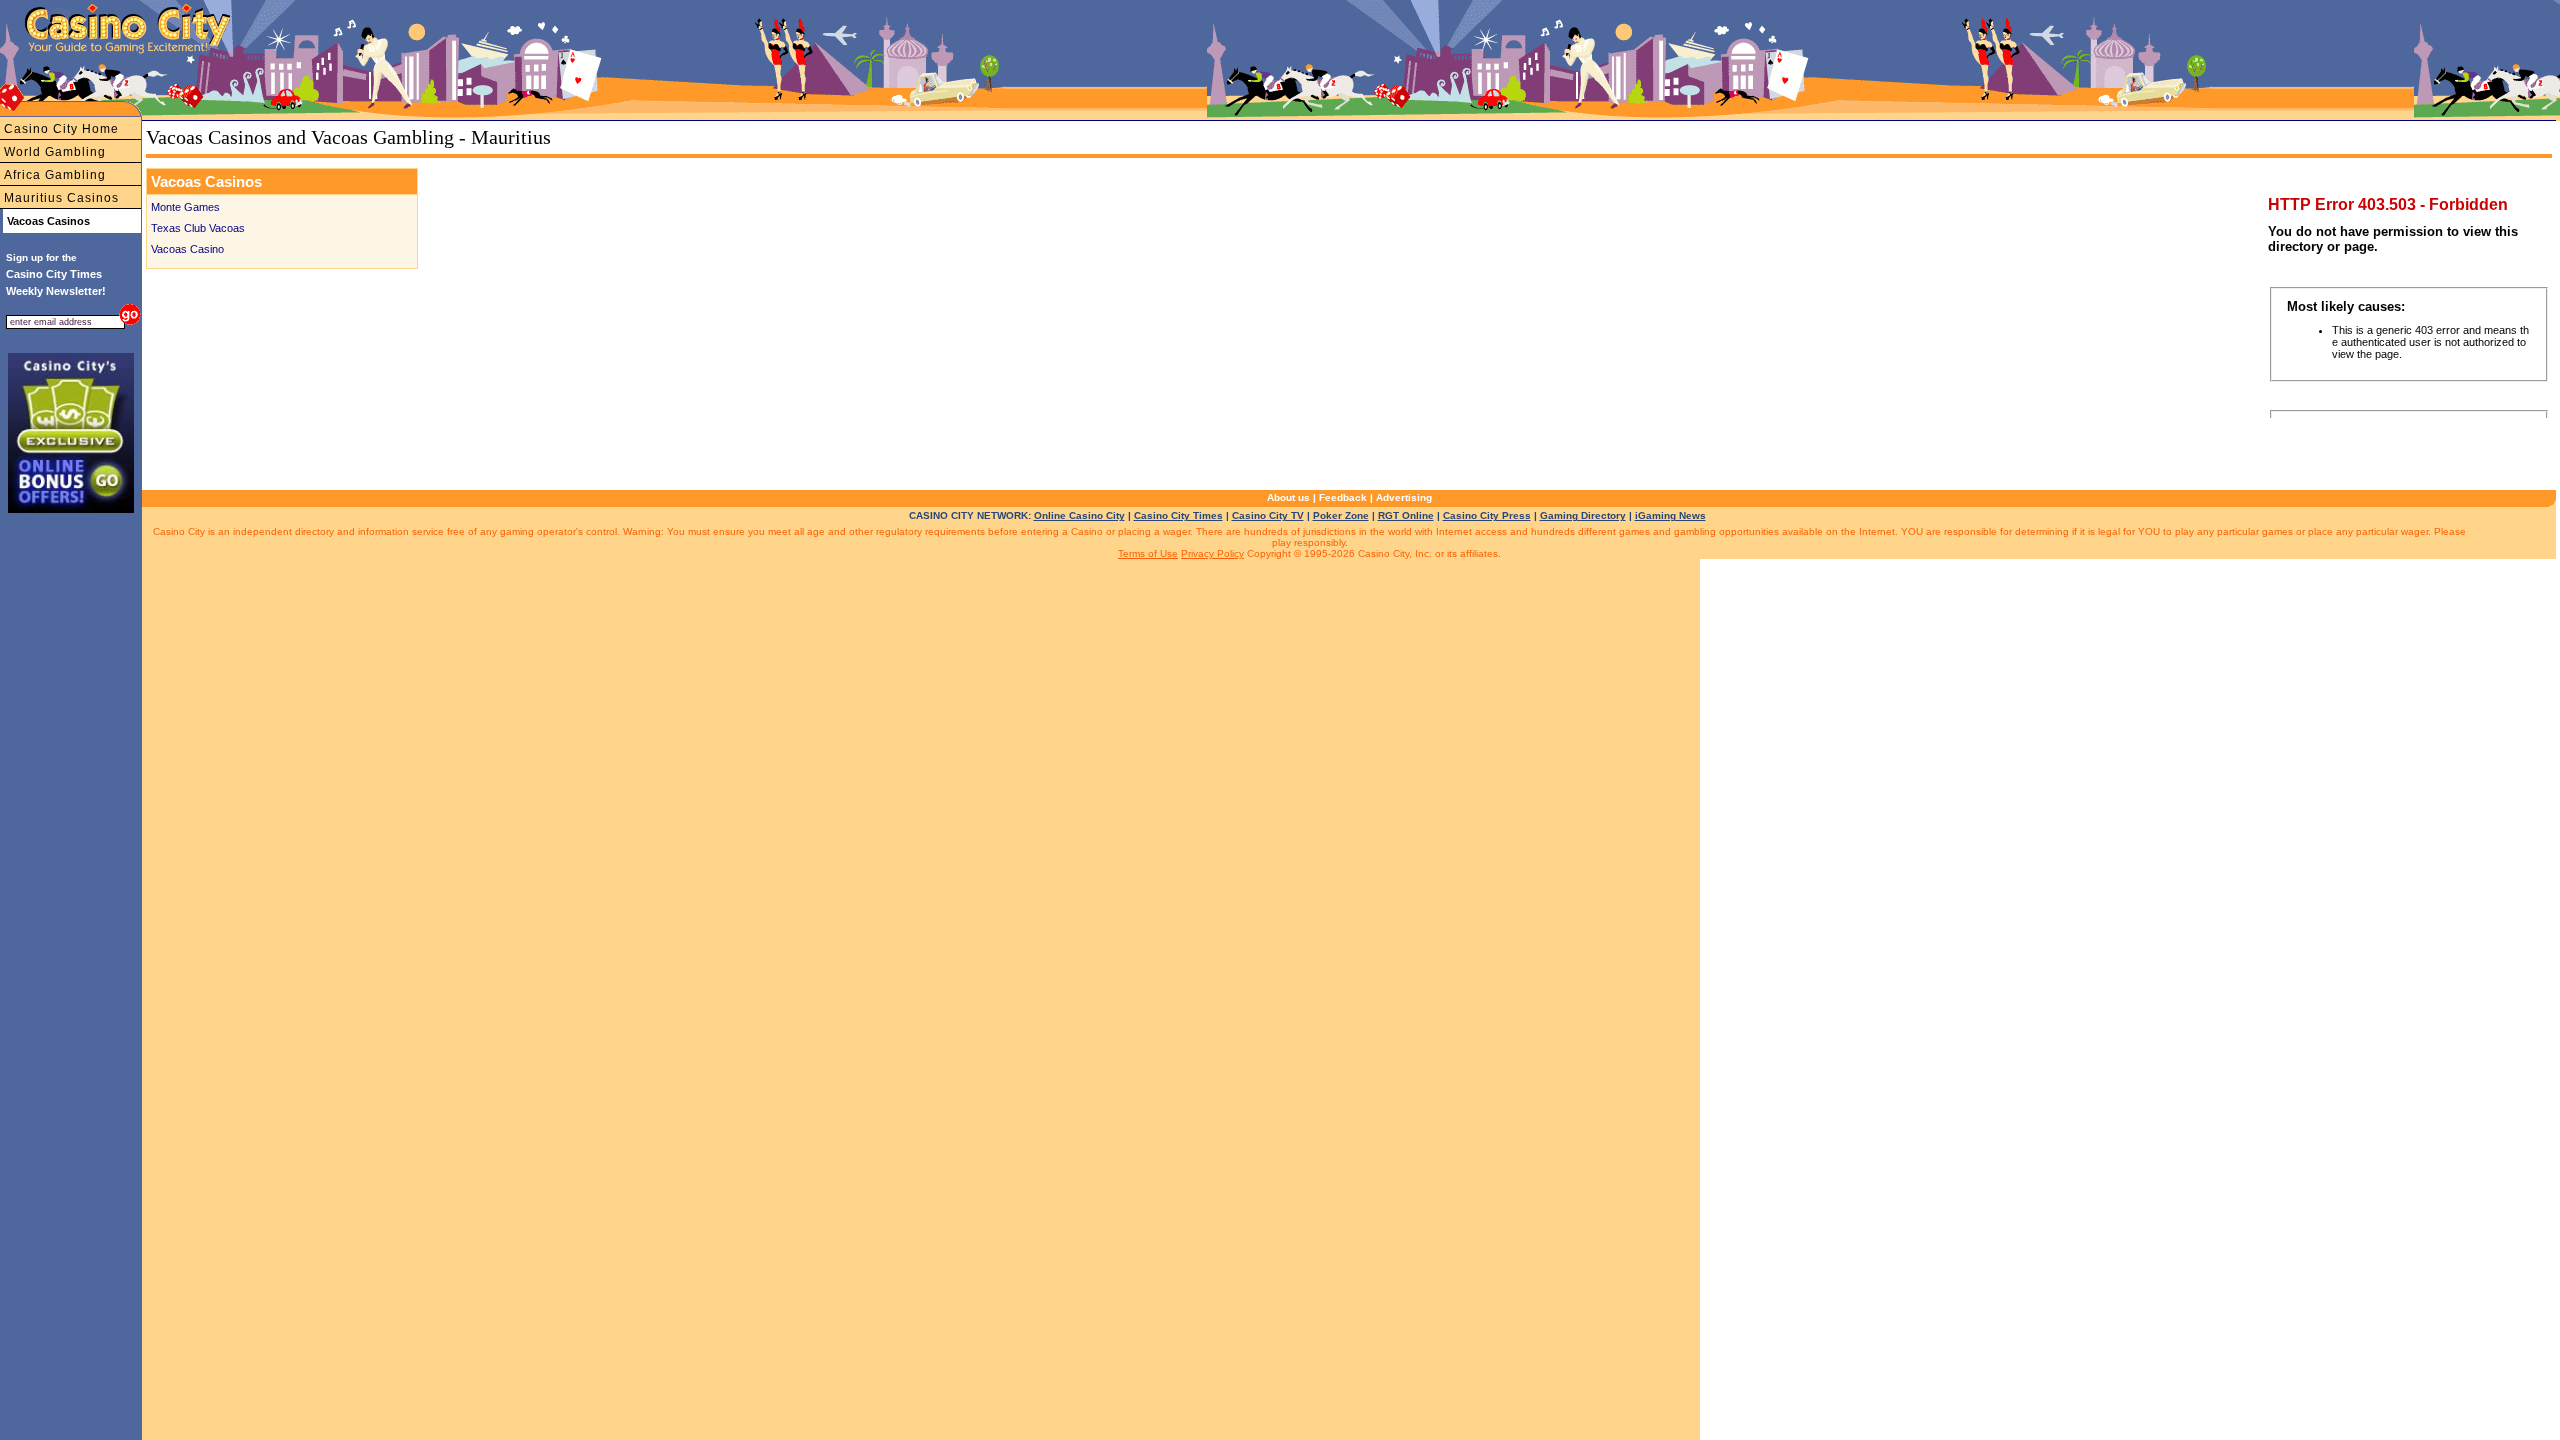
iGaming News (1670, 515)
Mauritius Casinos (61, 198)
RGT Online (1406, 515)
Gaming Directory (1583, 515)
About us (1288, 497)
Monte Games (185, 207)
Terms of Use (1148, 553)
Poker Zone (1341, 515)
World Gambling (55, 152)
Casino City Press (1487, 515)
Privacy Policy (1212, 553)
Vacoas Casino (187, 249)
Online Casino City (1079, 515)
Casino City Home (61, 129)
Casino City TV (1268, 515)
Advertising (1404, 497)
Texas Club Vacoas (198, 228)
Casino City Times (1178, 515)
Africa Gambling (55, 175)
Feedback (1343, 497)
